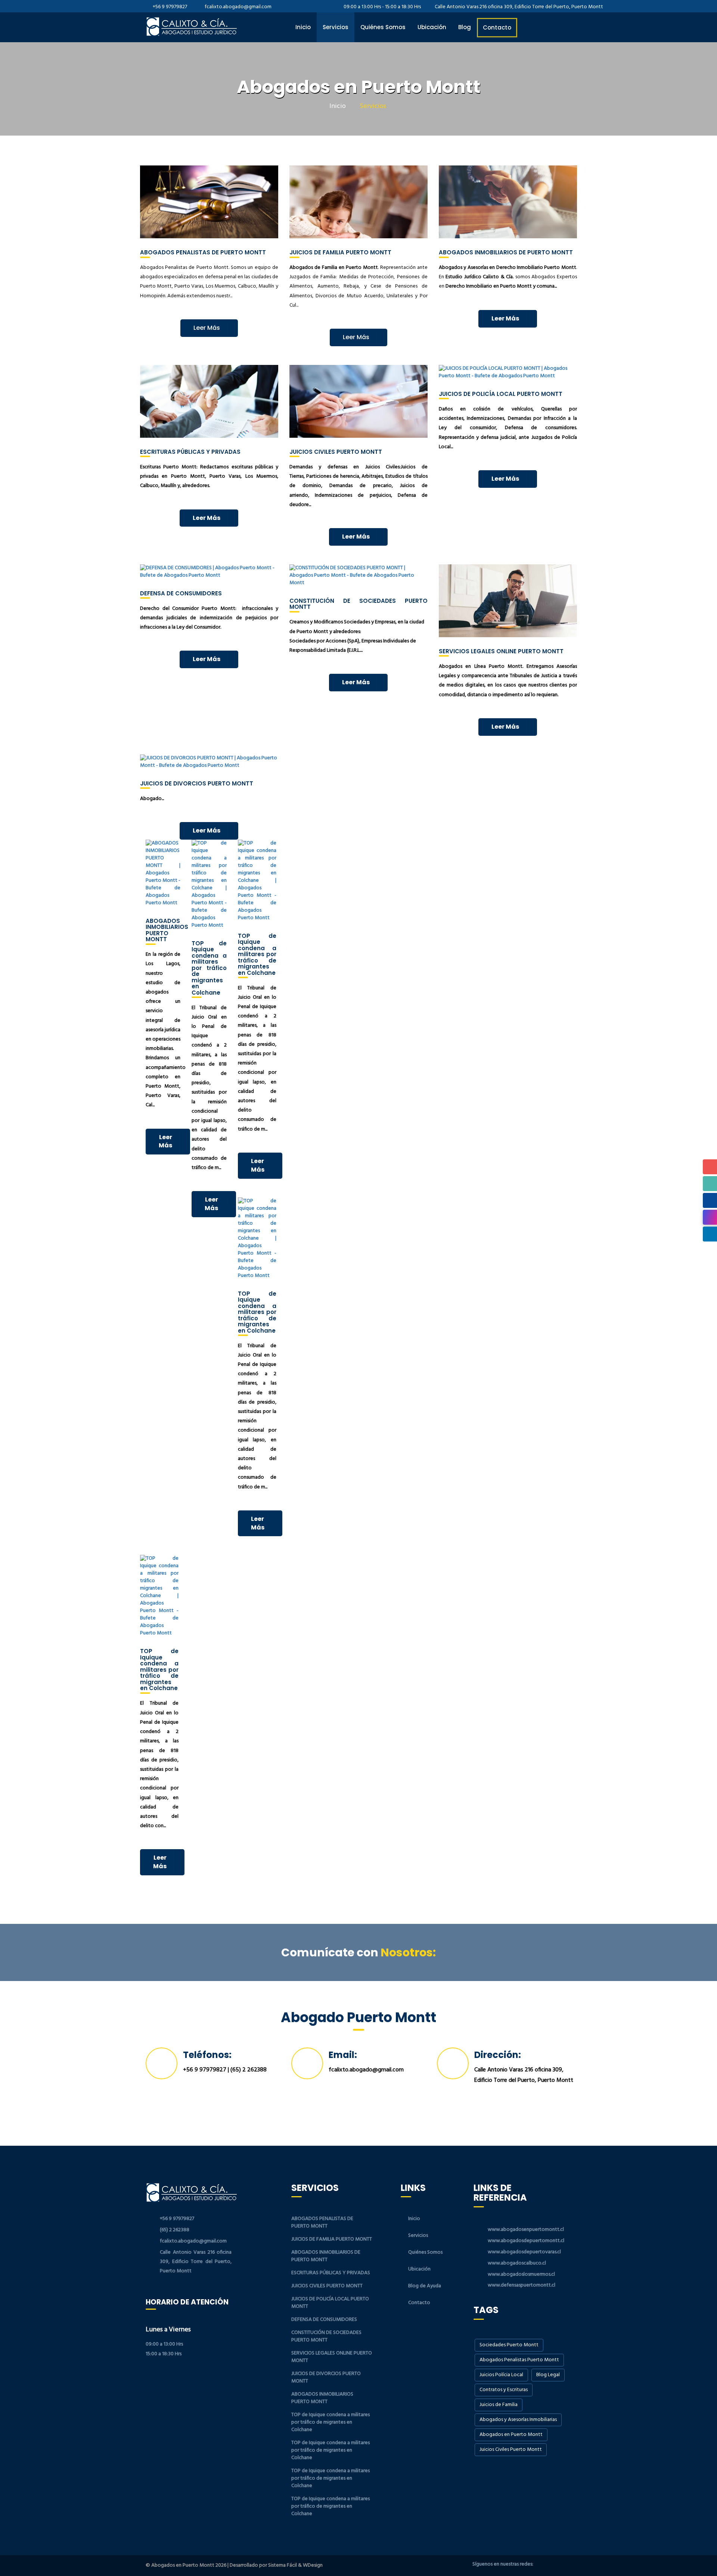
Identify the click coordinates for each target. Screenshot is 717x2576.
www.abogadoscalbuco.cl (517, 2263)
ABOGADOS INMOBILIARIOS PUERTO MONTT (322, 2398)
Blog (465, 27)
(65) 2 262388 (249, 2070)
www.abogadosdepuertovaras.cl (524, 2252)
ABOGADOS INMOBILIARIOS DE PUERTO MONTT (326, 2256)
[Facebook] (543, 2565)
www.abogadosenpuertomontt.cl (526, 2230)
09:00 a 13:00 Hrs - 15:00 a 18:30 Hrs (382, 7)
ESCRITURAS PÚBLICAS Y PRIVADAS (331, 2273)
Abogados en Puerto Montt (511, 2435)
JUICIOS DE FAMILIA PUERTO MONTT (332, 2239)
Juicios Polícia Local (501, 2375)
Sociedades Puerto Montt (509, 2345)
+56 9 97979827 (170, 7)
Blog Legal (548, 2375)
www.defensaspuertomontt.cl (522, 2285)
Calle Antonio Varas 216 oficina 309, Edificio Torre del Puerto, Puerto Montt (518, 7)
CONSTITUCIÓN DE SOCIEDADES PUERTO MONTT (326, 2336)
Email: (343, 2055)
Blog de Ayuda (425, 2286)
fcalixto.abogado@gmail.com (238, 7)
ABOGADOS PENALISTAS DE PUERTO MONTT (322, 2222)
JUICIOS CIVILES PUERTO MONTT (327, 2286)
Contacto (497, 27)
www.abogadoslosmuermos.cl (521, 2274)
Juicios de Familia (499, 2405)
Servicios (336, 27)
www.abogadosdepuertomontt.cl (526, 2241)
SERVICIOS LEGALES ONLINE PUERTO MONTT (332, 2357)
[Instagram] (555, 2565)
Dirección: (498, 2055)
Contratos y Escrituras (504, 2390)
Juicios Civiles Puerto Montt (511, 2450)
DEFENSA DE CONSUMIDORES (324, 2320)
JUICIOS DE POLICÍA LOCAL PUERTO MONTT (330, 2303)
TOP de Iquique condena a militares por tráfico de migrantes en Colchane (330, 2422)
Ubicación (432, 27)
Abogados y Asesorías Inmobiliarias (518, 2420)
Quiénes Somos (383, 27)
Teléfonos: (207, 2055)
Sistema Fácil (283, 2565)
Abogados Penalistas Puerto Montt (519, 2360)
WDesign (313, 2565)
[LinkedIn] (566, 2565)
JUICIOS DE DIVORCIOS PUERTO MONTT (326, 2377)
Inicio (303, 27)
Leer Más (207, 328)
